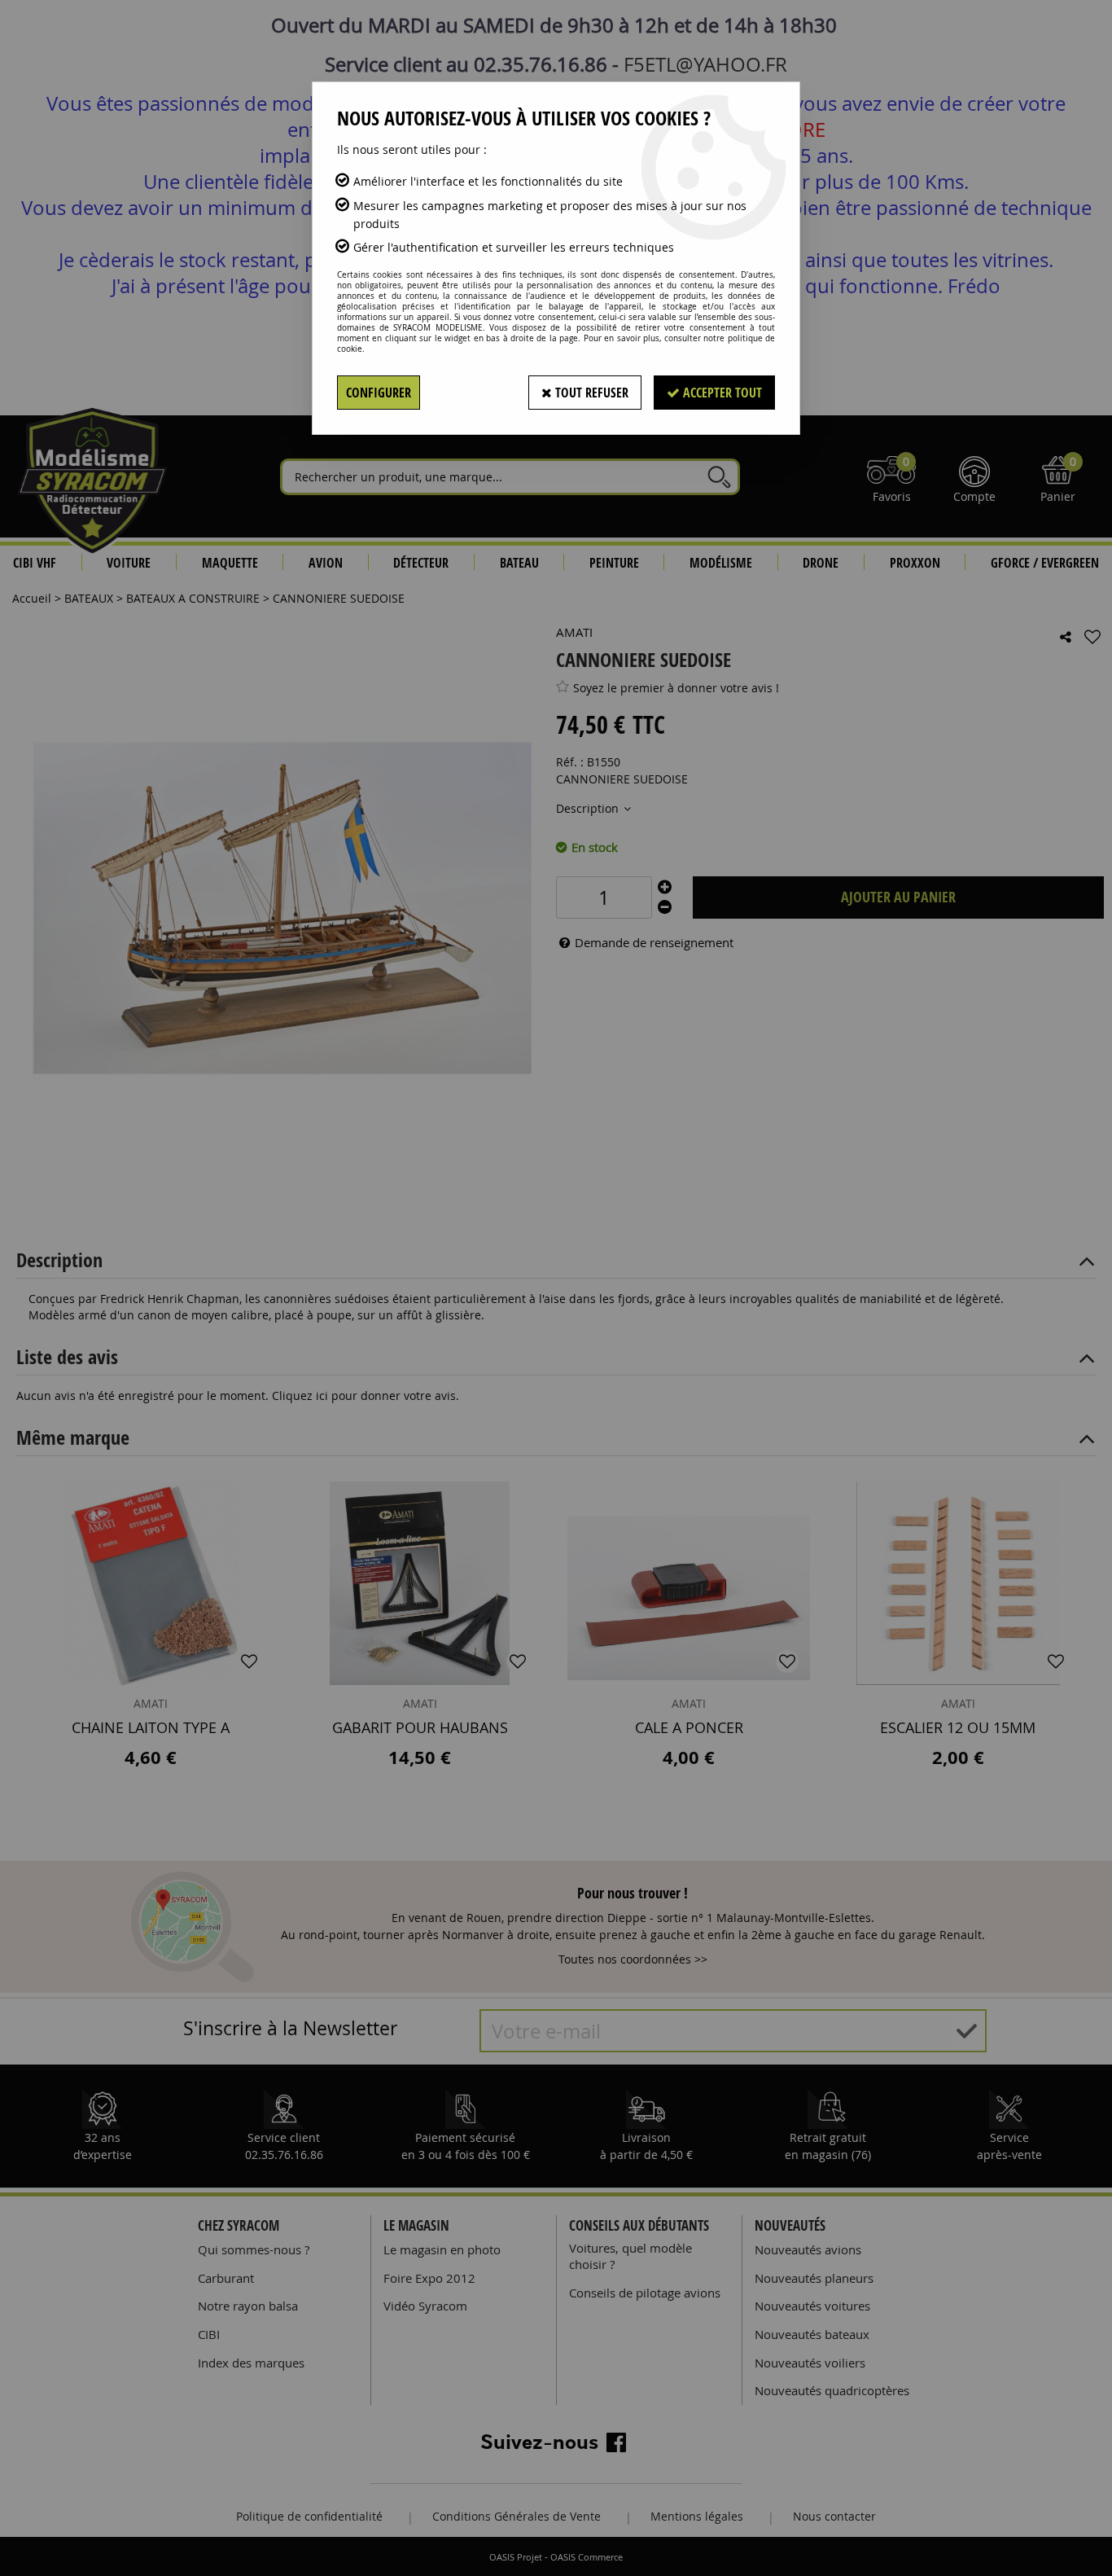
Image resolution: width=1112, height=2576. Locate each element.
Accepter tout (721, 393)
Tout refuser (590, 393)
